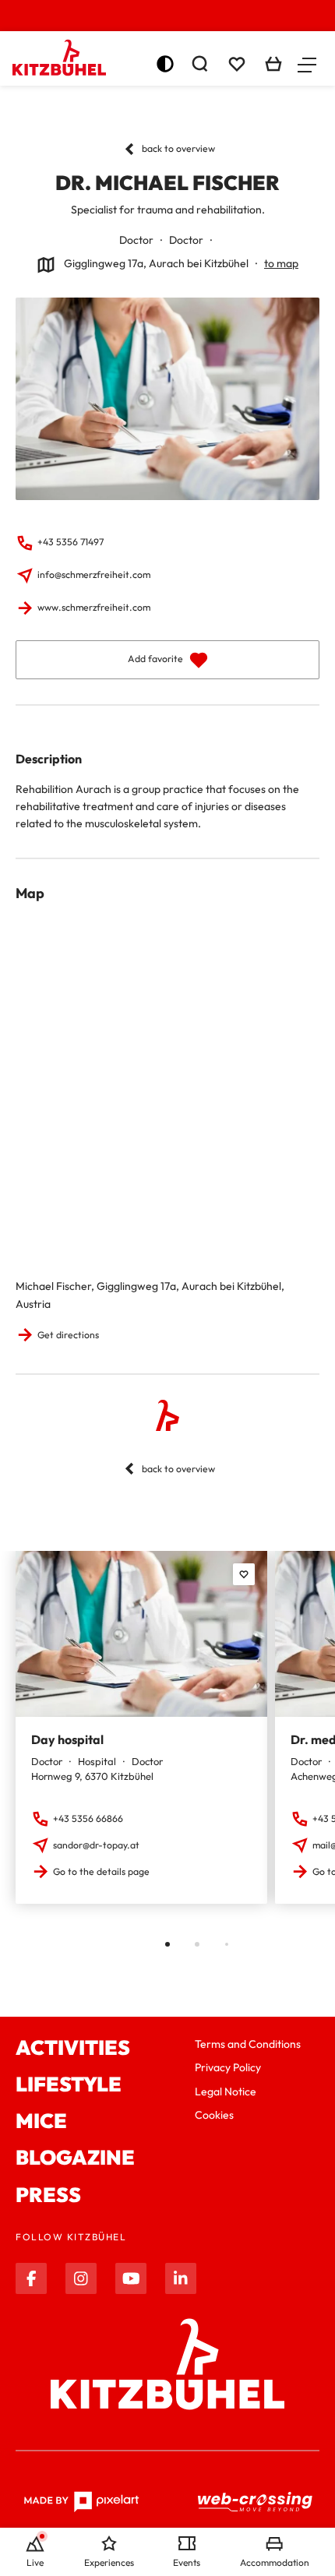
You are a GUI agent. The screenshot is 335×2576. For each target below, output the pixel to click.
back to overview (178, 148)
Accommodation (275, 2562)
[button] (307, 64)
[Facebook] (31, 2278)
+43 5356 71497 (71, 542)
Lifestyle (69, 2084)
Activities (73, 2047)
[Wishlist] (237, 64)
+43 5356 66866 (88, 1818)
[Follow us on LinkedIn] (181, 2278)
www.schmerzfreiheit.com (94, 607)
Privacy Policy (228, 2067)
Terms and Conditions (248, 2044)
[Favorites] (244, 1574)
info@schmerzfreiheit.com (94, 574)
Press (48, 2195)
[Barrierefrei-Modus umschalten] (165, 64)
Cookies (214, 2115)
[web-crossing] (256, 2502)
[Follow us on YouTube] (131, 2278)
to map (281, 263)
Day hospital (67, 1739)
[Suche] (199, 64)
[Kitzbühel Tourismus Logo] (59, 58)
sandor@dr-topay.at (96, 1845)
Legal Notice (226, 2091)
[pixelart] (81, 2502)
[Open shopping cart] (273, 64)
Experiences (109, 2562)
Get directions (68, 1335)
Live (35, 2562)
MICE (41, 2121)
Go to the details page (101, 1871)
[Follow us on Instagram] (81, 2278)
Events (187, 2562)
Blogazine (75, 2157)
